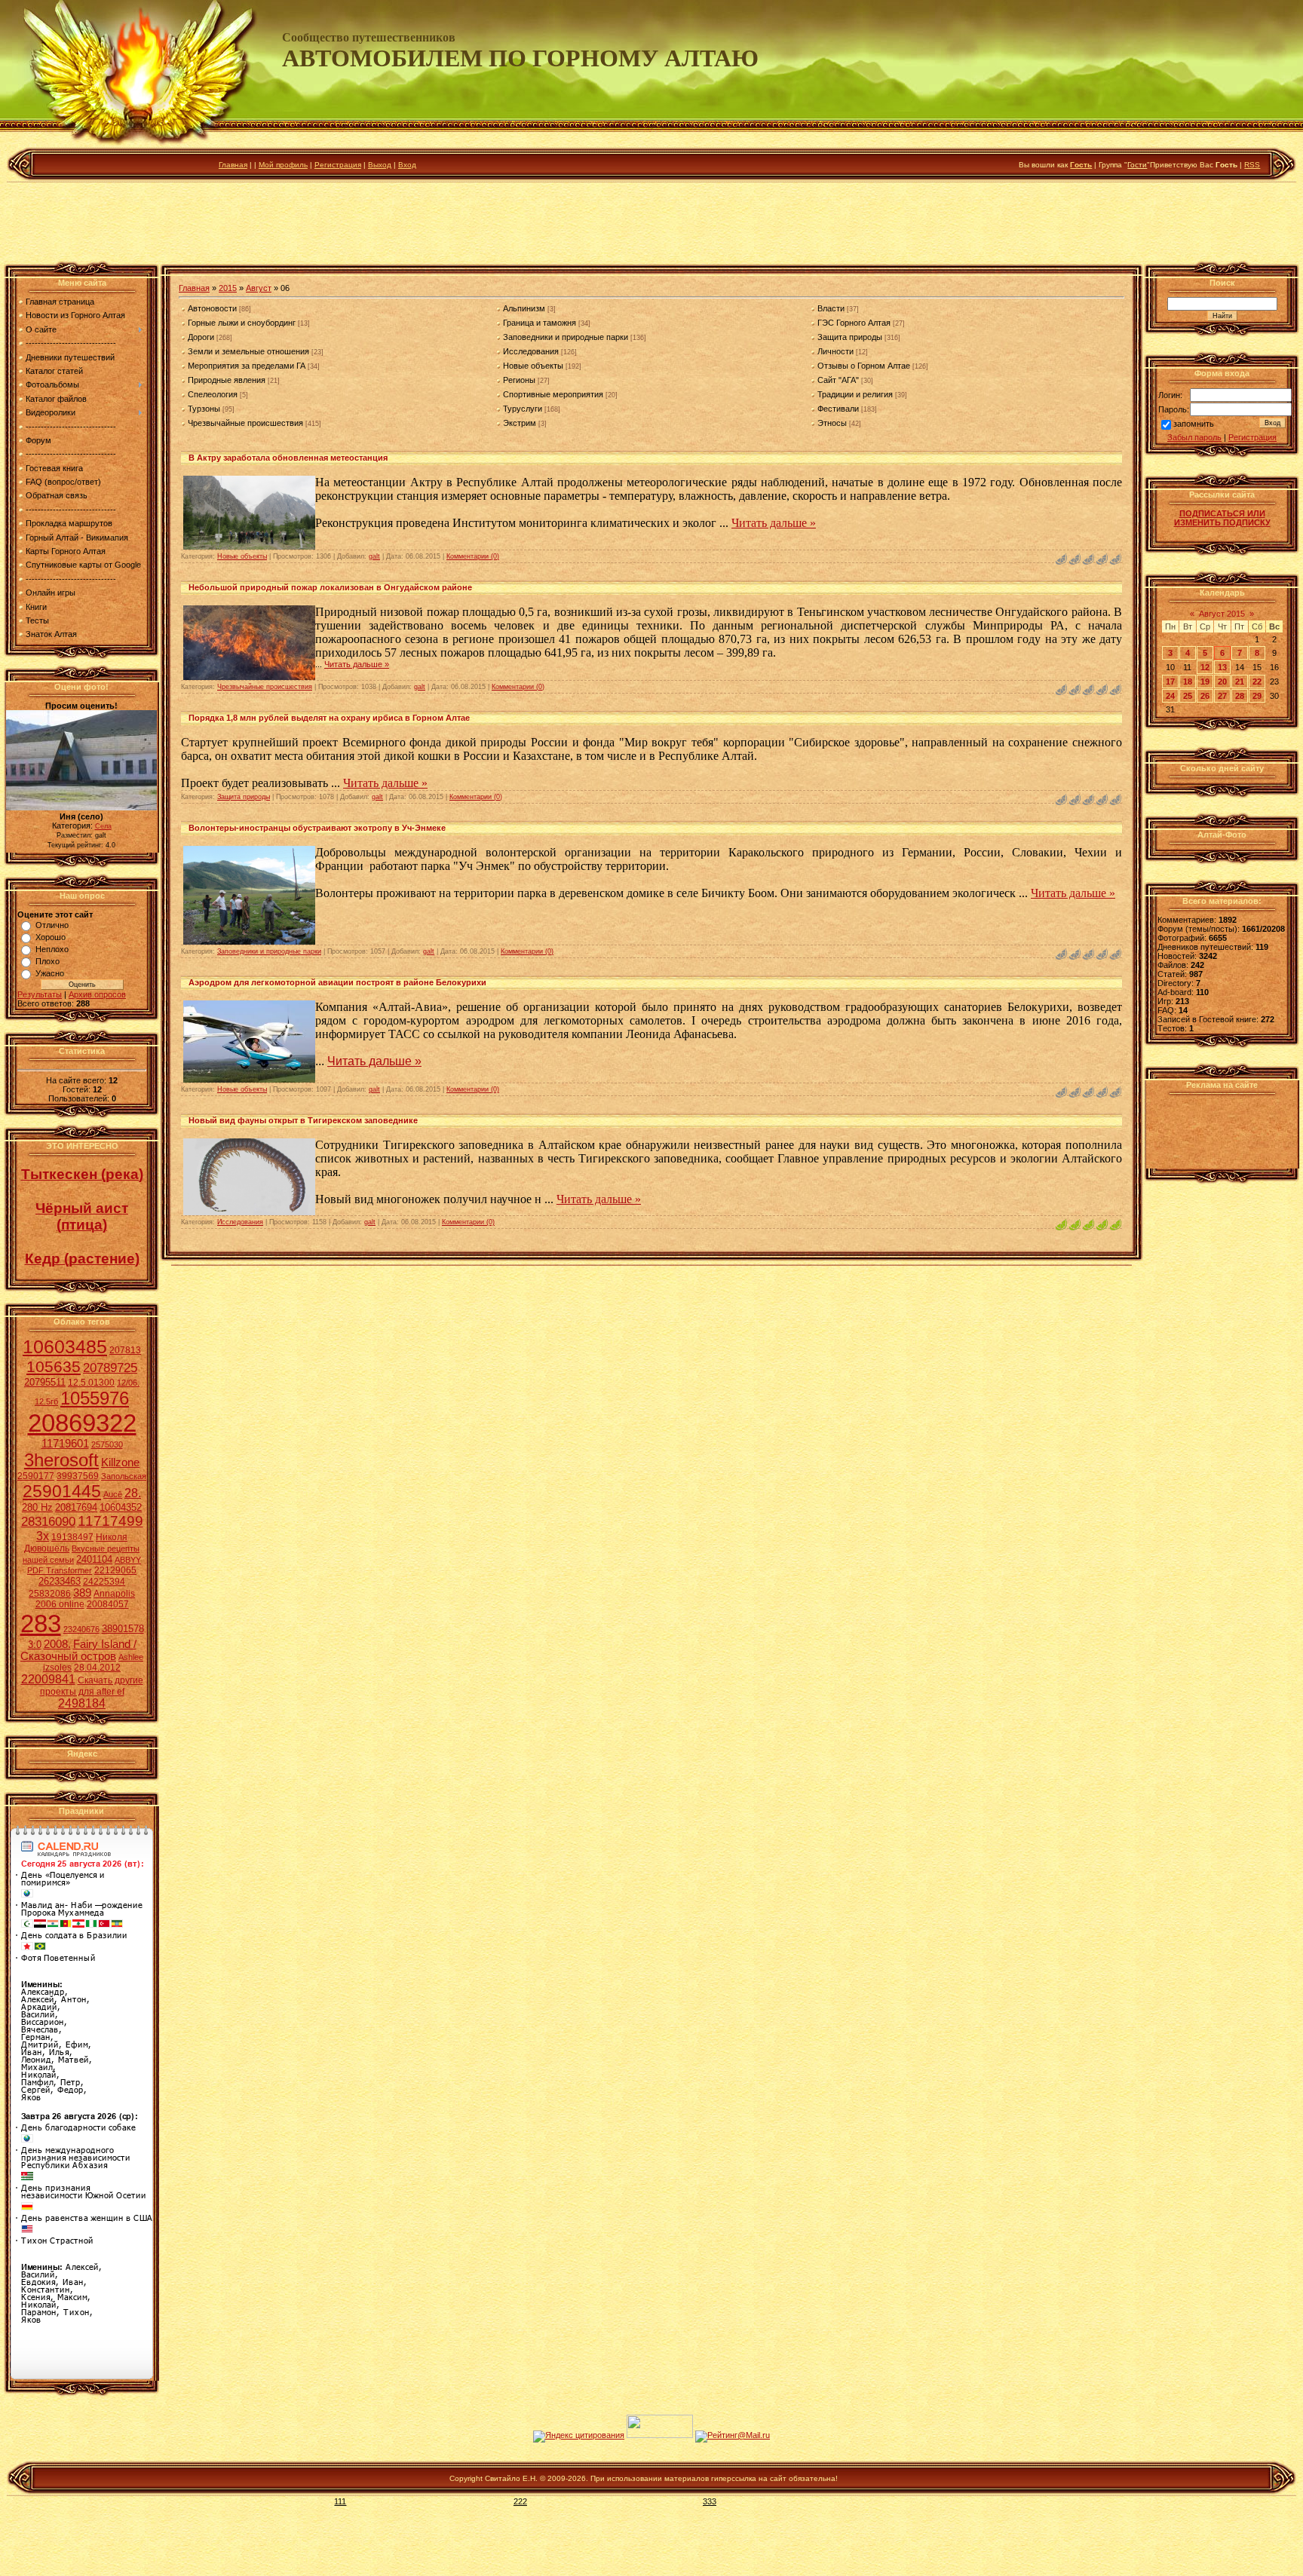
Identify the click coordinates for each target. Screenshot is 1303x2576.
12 (1205, 667)
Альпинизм (524, 308)
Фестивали (838, 409)
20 (1222, 682)
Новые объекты (533, 366)
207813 (125, 1350)
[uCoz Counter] (660, 2435)
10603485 (65, 1346)
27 (1222, 696)
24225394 (104, 1582)
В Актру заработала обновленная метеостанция (288, 458)
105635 (54, 1367)
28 (1240, 696)
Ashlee (131, 1657)
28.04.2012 (97, 1668)
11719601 (65, 1444)
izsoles (57, 1668)
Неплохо (52, 949)
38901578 (123, 1629)
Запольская (124, 1476)
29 (1257, 696)
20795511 (45, 1382)
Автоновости (212, 308)
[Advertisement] (651, 225)
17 (1170, 682)
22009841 (48, 1679)
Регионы (519, 380)
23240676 (81, 1629)
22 (1257, 682)
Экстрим (520, 423)
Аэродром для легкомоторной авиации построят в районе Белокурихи (337, 982)
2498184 (82, 1703)
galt (374, 556)
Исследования (531, 351)
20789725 (110, 1368)
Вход (407, 165)
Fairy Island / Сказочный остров (78, 1650)
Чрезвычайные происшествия (245, 423)
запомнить (1194, 424)
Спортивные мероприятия (553, 394)
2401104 (94, 1559)
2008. (57, 1644)
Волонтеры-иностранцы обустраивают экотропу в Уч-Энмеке (317, 828)
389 (82, 1593)
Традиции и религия (855, 394)
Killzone (120, 1463)
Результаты (40, 994)
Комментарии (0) (473, 556)
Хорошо (51, 937)
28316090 (48, 1521)
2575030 (107, 1444)
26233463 (60, 1581)
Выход (380, 165)
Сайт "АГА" (838, 380)
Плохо (48, 961)
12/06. (128, 1383)
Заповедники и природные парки (566, 337)
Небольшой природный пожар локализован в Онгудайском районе (330, 587)
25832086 (50, 1594)
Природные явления (227, 380)
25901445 (62, 1491)
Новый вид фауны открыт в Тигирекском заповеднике (303, 1120)
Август (259, 288)
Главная (233, 165)
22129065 (115, 1570)
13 (1222, 667)
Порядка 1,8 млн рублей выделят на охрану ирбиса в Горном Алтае (329, 718)
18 (1188, 682)
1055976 (95, 1398)
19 (1205, 682)
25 (1188, 696)
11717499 (110, 1521)
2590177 (36, 1476)
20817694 (76, 1507)
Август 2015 (1222, 614)
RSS (1252, 165)
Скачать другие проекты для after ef (92, 1686)
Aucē (113, 1494)
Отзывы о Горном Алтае (864, 366)
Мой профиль (283, 165)
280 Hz (37, 1507)
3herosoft (61, 1460)
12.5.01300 (91, 1383)
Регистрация (338, 165)
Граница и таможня (540, 323)
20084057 (108, 1604)
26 (1205, 696)
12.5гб (46, 1401)
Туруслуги (523, 409)
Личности (835, 351)
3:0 (35, 1645)
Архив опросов (97, 994)
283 (41, 1623)
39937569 (78, 1476)
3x (43, 1536)
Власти (831, 308)
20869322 (82, 1423)
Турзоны (204, 409)
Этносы (832, 423)
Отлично (52, 925)
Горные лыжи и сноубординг (242, 323)
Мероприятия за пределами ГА (247, 366)
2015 (228, 288)
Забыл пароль (1194, 437)
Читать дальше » (774, 523)
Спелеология (213, 394)
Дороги (201, 337)
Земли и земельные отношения (248, 351)
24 (1170, 696)
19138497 (72, 1537)
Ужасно (50, 973)
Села (103, 826)
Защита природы (850, 337)
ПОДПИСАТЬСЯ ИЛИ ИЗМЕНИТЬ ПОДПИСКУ (1222, 518)
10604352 (121, 1507)
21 (1240, 682)
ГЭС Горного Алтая (854, 323)
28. (133, 1493)
